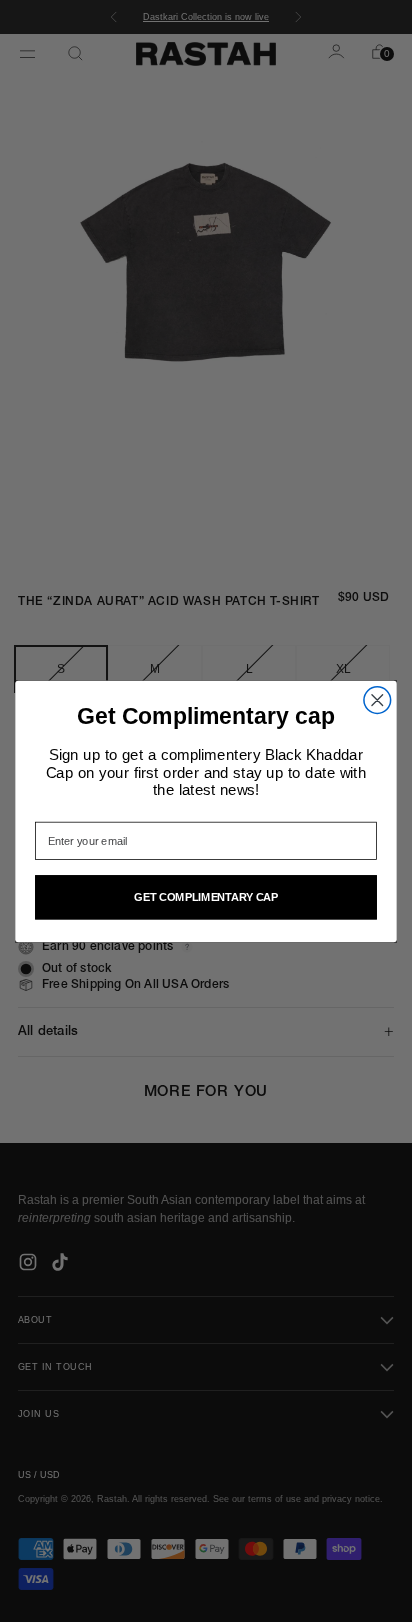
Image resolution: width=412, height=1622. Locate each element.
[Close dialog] (377, 700)
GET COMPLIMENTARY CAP (205, 896)
